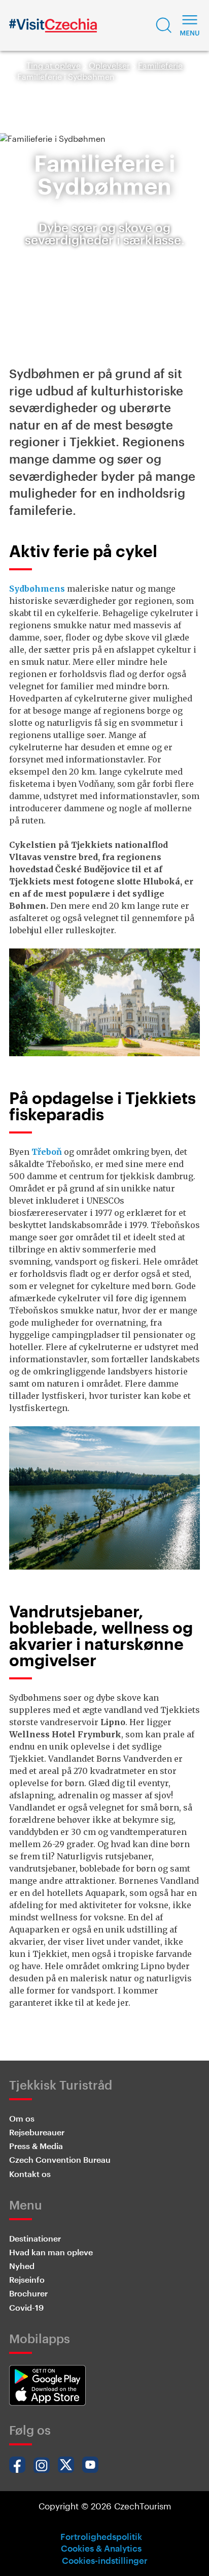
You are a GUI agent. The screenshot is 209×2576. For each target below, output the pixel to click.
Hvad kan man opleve (51, 2252)
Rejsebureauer (37, 2132)
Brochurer (28, 2293)
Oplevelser (109, 65)
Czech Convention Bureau (60, 2159)
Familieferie (160, 65)
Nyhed (22, 2266)
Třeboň (47, 1152)
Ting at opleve (54, 65)
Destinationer (35, 2238)
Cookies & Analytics (101, 2548)
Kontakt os (30, 2174)
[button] (164, 25)
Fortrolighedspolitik (101, 2536)
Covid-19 (26, 2307)
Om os (22, 2118)
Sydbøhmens (37, 589)
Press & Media (36, 2146)
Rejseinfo (27, 2279)
